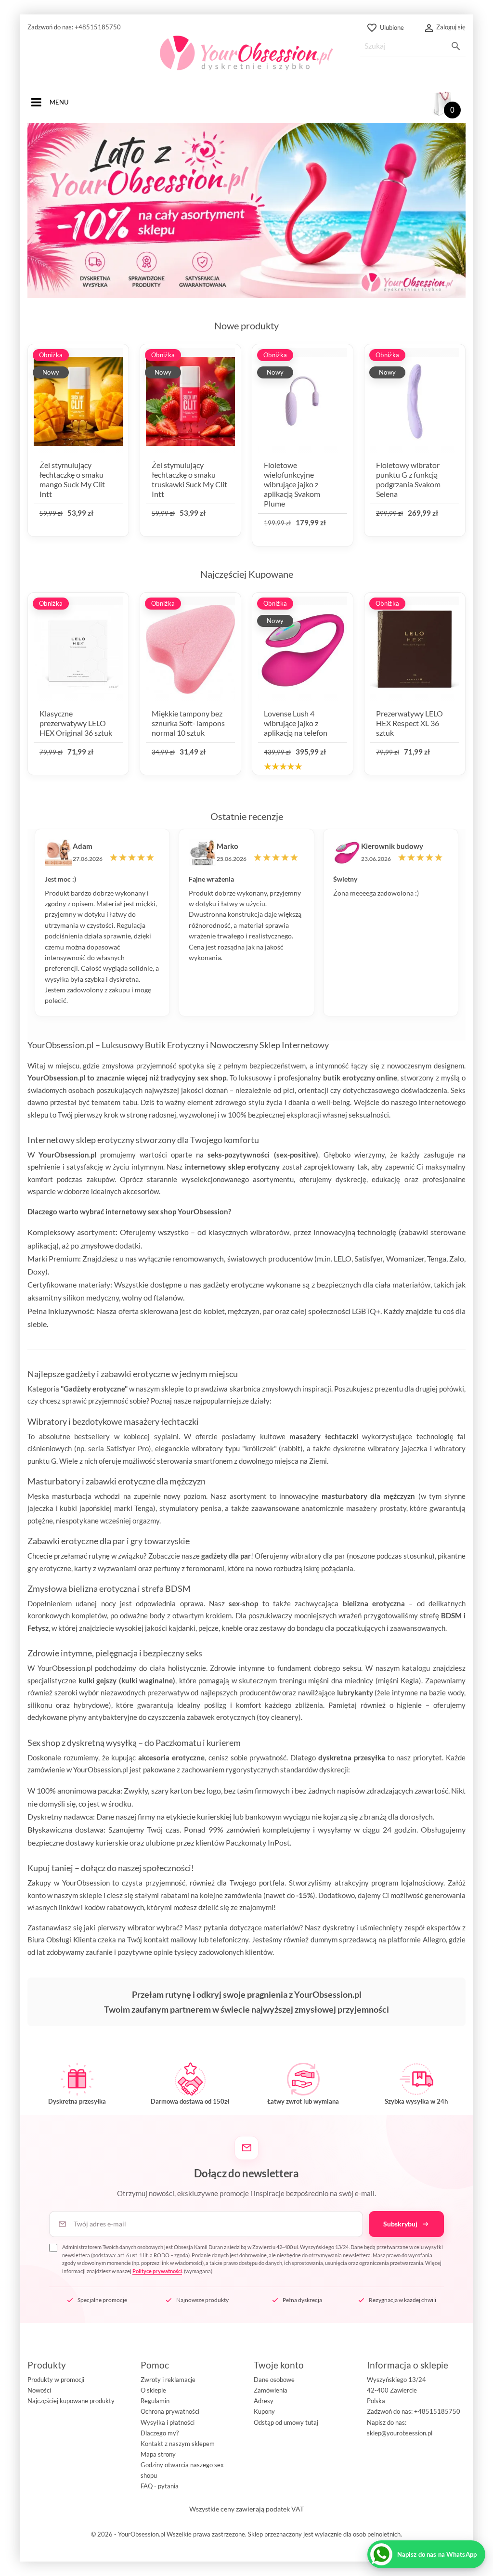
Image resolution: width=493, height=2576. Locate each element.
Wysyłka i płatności (168, 2422)
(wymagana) (253, 2259)
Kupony (264, 2411)
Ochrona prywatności (170, 2411)
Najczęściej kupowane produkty (71, 2401)
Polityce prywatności (157, 2271)
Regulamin (155, 2401)
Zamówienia (271, 2390)
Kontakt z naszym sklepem (178, 2444)
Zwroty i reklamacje (168, 2380)
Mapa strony (158, 2454)
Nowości (39, 2390)
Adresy (264, 2401)
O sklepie (153, 2390)
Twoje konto (279, 2365)
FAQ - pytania (160, 2486)
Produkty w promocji (56, 2380)
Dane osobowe (274, 2380)
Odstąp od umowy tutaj (286, 2422)
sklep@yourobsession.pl (400, 2433)
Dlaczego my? (160, 2433)
